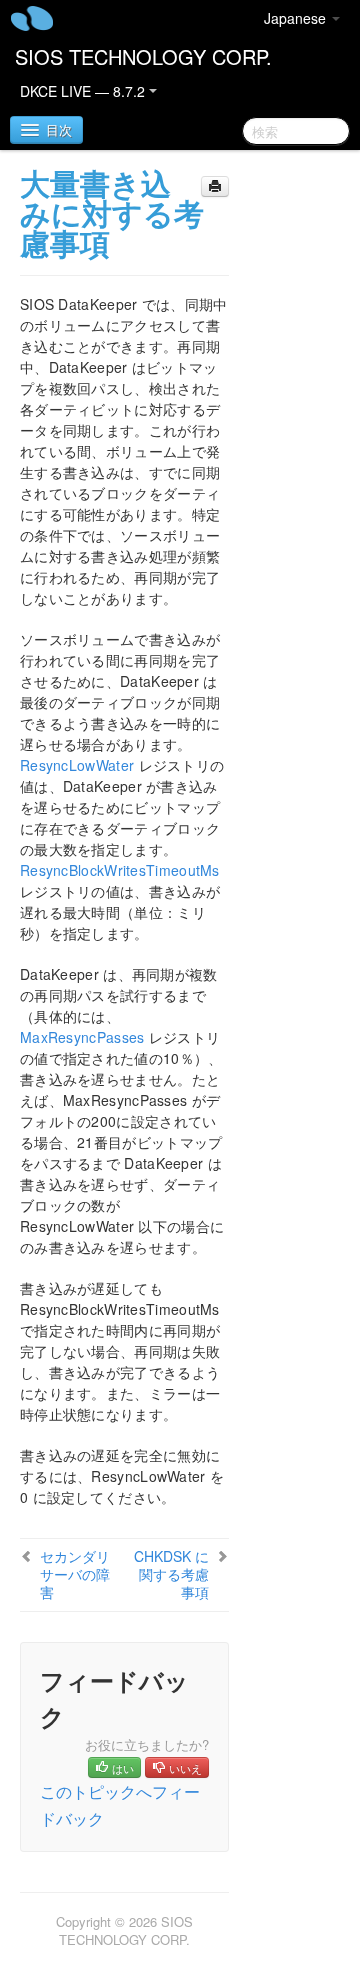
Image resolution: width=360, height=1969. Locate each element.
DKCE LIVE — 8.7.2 (84, 91)
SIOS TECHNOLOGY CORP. (143, 56)
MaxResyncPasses (82, 1037)
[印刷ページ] (215, 186)
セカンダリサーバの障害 (75, 1574)
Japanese (297, 18)
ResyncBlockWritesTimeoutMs (120, 870)
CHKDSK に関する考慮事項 (171, 1574)
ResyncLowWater (77, 765)
